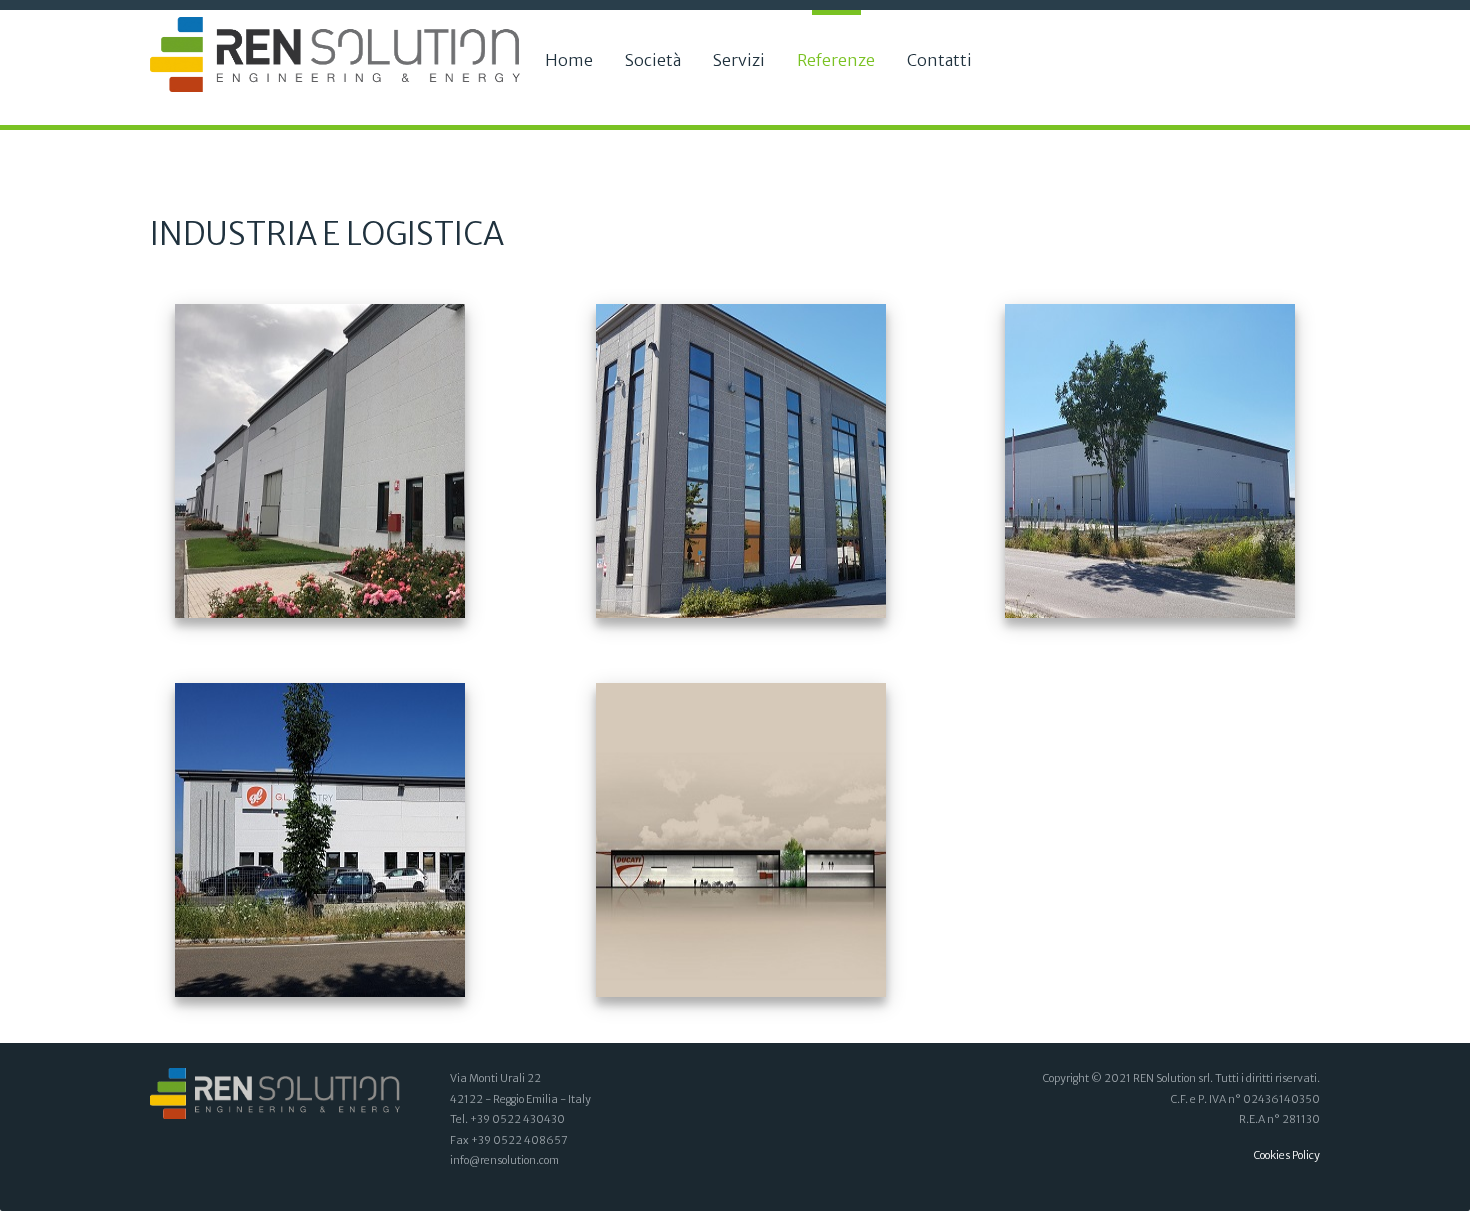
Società (653, 60)
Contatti (939, 60)
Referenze (836, 60)
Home (569, 60)
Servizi (739, 60)
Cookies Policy (1287, 1155)
